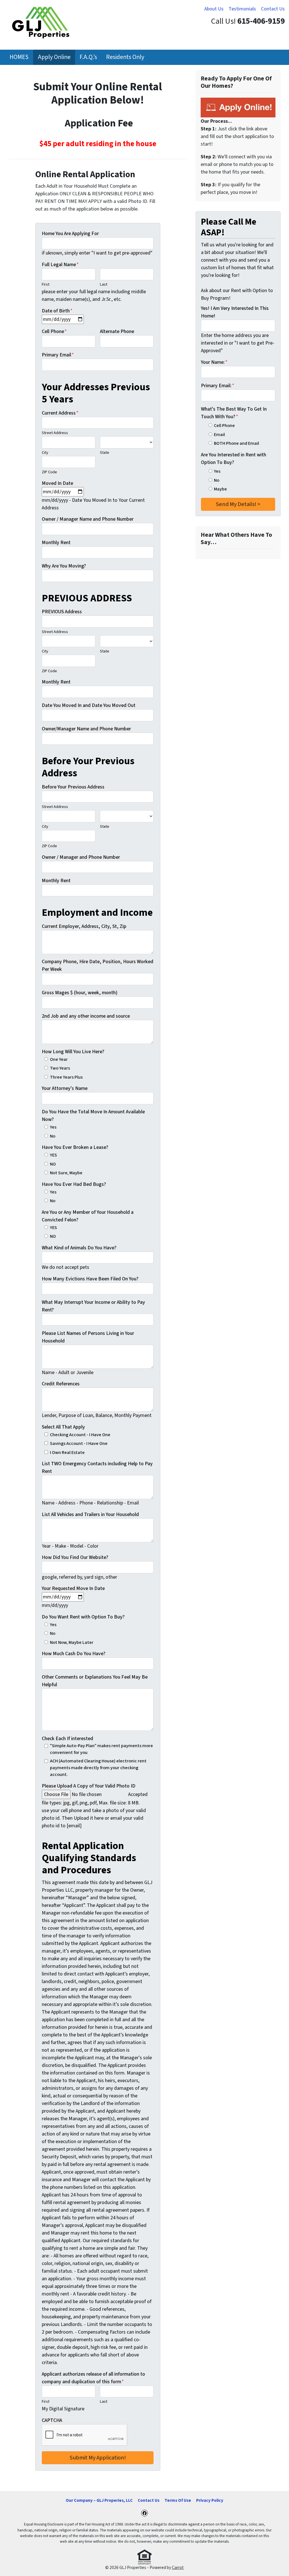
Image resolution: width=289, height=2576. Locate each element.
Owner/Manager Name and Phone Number (86, 729)
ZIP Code (49, 472)
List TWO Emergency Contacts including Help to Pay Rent (97, 1467)
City (45, 453)
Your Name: (214, 362)
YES (53, 1155)
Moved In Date (57, 483)
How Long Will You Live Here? (73, 1052)
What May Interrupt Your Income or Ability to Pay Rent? (93, 1306)
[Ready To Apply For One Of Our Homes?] (238, 107)
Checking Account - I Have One (80, 1435)
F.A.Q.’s (88, 57)
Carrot (178, 2568)
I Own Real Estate (67, 1452)
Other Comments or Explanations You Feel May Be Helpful (95, 1681)
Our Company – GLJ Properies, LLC (99, 2500)
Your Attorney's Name (65, 1088)
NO (53, 1164)
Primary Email (58, 355)
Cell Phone (54, 331)
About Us (214, 9)
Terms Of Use (178, 2500)
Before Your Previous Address (73, 787)
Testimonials (242, 9)
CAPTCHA (52, 2420)
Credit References (61, 1384)
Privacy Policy (210, 2500)
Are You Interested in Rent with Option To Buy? (234, 459)
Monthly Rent (56, 543)
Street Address (55, 433)
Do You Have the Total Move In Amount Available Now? (93, 1116)
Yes (53, 1127)
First (46, 284)
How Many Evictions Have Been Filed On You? (90, 1279)
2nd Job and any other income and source (86, 1016)
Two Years (60, 1068)
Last (104, 284)
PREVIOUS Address (62, 612)
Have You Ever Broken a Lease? (75, 1147)
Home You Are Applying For (70, 234)
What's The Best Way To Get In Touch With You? (234, 413)
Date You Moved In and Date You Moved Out (89, 705)
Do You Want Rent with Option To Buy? (83, 1617)
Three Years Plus (66, 1077)
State (105, 453)
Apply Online (54, 57)
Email (219, 434)
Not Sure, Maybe (66, 1173)
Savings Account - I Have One (79, 1443)
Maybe (220, 489)
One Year (59, 1059)
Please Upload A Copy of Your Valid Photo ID (89, 1786)
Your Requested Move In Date (73, 1588)
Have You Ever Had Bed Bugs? (74, 1184)
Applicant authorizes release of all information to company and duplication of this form (93, 2378)
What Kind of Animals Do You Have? (79, 1248)
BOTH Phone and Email (237, 443)
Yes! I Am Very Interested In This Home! (235, 312)
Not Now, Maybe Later (72, 1642)
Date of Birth (57, 311)
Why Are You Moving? (64, 566)
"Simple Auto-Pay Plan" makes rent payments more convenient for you (101, 1749)
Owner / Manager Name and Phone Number (88, 519)
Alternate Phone (117, 331)
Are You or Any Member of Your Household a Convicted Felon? (88, 1216)
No (53, 1136)
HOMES (19, 57)
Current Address (60, 413)
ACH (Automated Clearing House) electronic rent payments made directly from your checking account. (98, 1768)
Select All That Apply (63, 1427)
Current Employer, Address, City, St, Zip (84, 926)
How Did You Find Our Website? (75, 1557)
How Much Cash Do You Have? (74, 1654)
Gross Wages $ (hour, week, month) (80, 993)
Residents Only (125, 57)
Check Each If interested (67, 1739)
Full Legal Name (60, 265)
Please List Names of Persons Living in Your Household (88, 1337)
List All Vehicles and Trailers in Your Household (90, 1514)
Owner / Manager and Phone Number (81, 857)
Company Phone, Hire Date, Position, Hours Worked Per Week (98, 965)
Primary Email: (218, 386)
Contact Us (273, 9)
